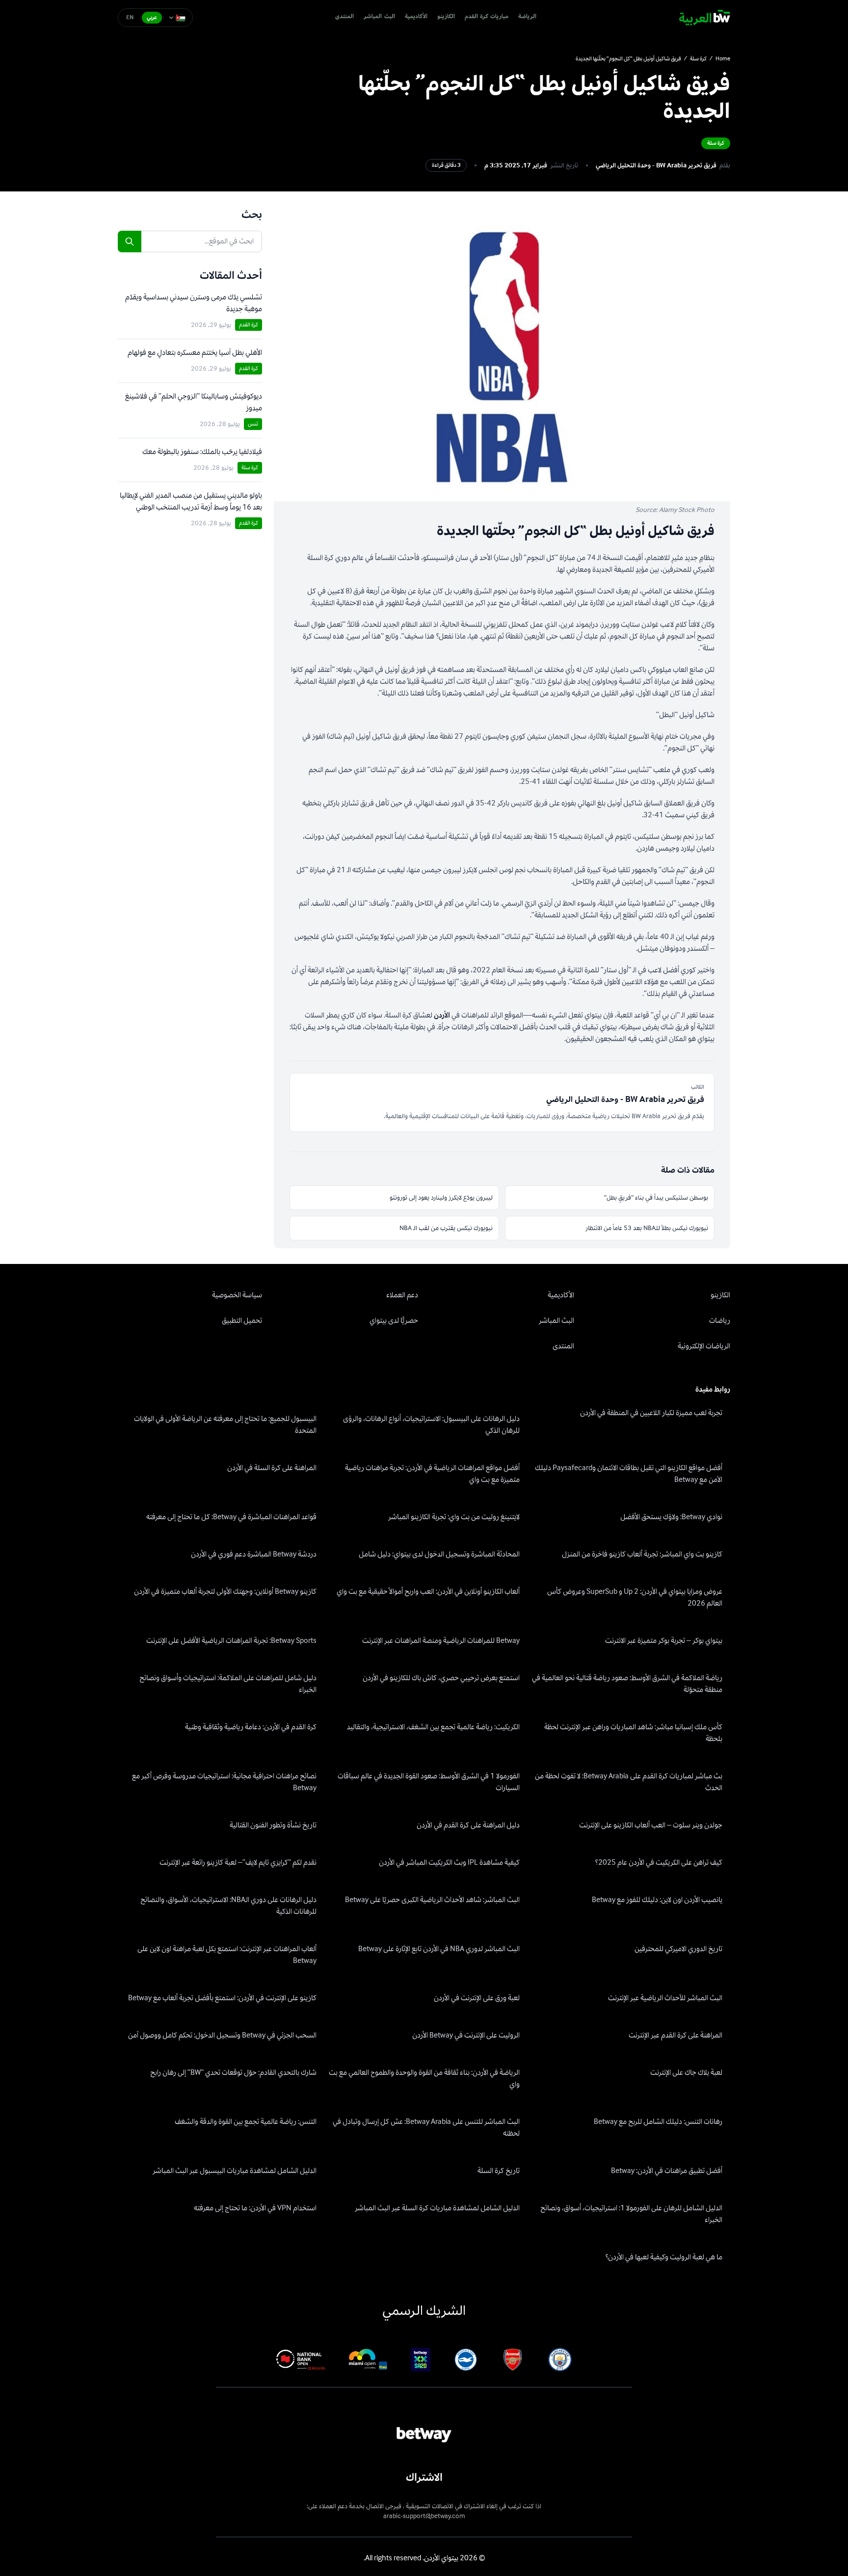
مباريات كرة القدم (487, 17)
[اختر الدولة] (177, 18)
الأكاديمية (416, 17)
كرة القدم (249, 325)
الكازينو (446, 17)
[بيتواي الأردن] (705, 18)
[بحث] (130, 241)
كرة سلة (698, 59)
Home (723, 59)
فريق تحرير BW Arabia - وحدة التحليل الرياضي (656, 165)
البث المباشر (379, 17)
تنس (253, 424)
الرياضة (527, 17)
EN (130, 17)
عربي (152, 17)
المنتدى (344, 17)
